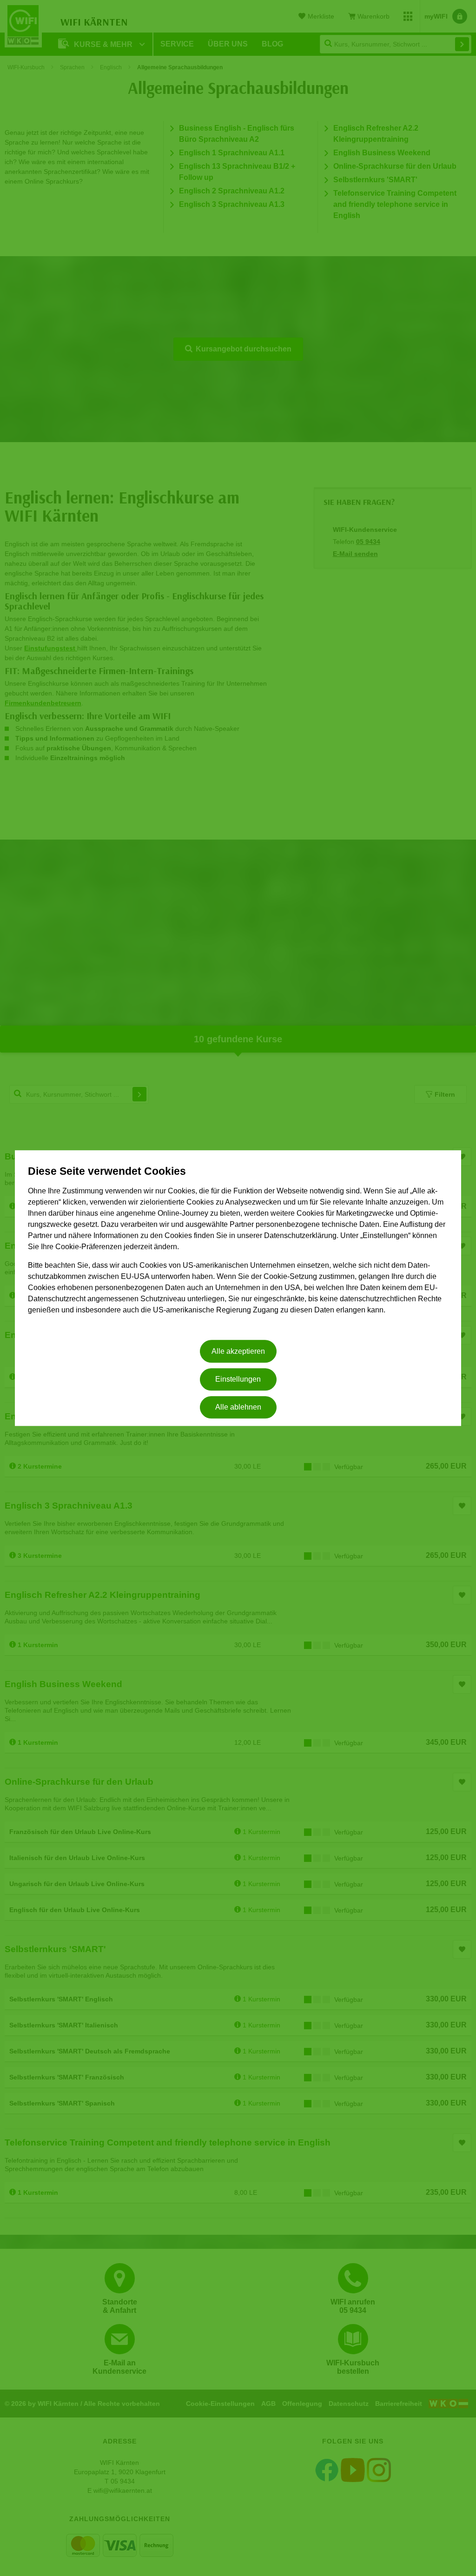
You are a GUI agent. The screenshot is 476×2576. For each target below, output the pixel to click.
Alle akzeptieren (238, 1351)
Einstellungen (238, 1379)
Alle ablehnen (238, 1407)
